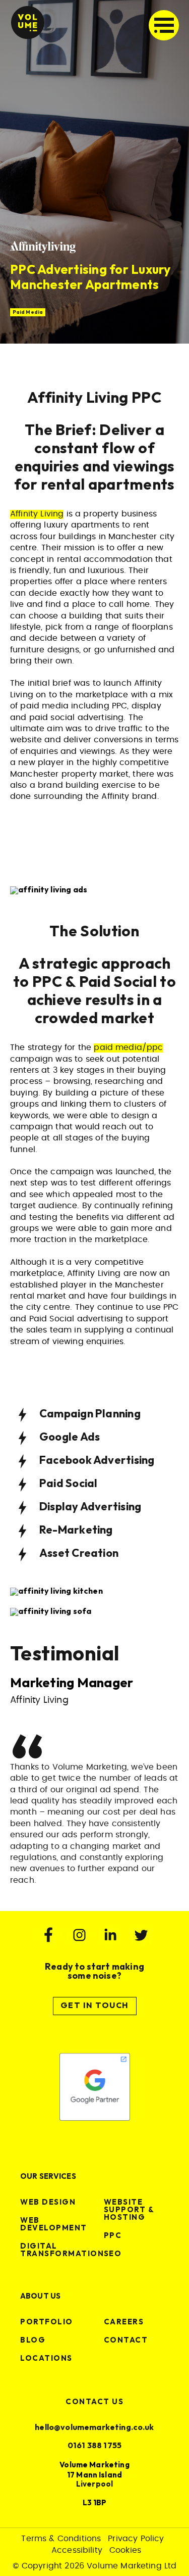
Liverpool (94, 2484)
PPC (113, 2236)
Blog (33, 2340)
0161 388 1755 (94, 2446)
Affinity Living (37, 514)
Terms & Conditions (61, 2539)
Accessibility (77, 2550)
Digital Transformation (62, 2250)
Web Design (48, 2202)
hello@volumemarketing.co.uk (94, 2428)
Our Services (48, 2177)
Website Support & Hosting (129, 2210)
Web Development (54, 2224)
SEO (113, 2254)
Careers (124, 2322)
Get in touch (95, 2006)
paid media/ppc (128, 1047)
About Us (40, 2296)
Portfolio (47, 2322)
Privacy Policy (136, 2539)
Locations (46, 2358)
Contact (126, 2340)
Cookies (125, 2550)
